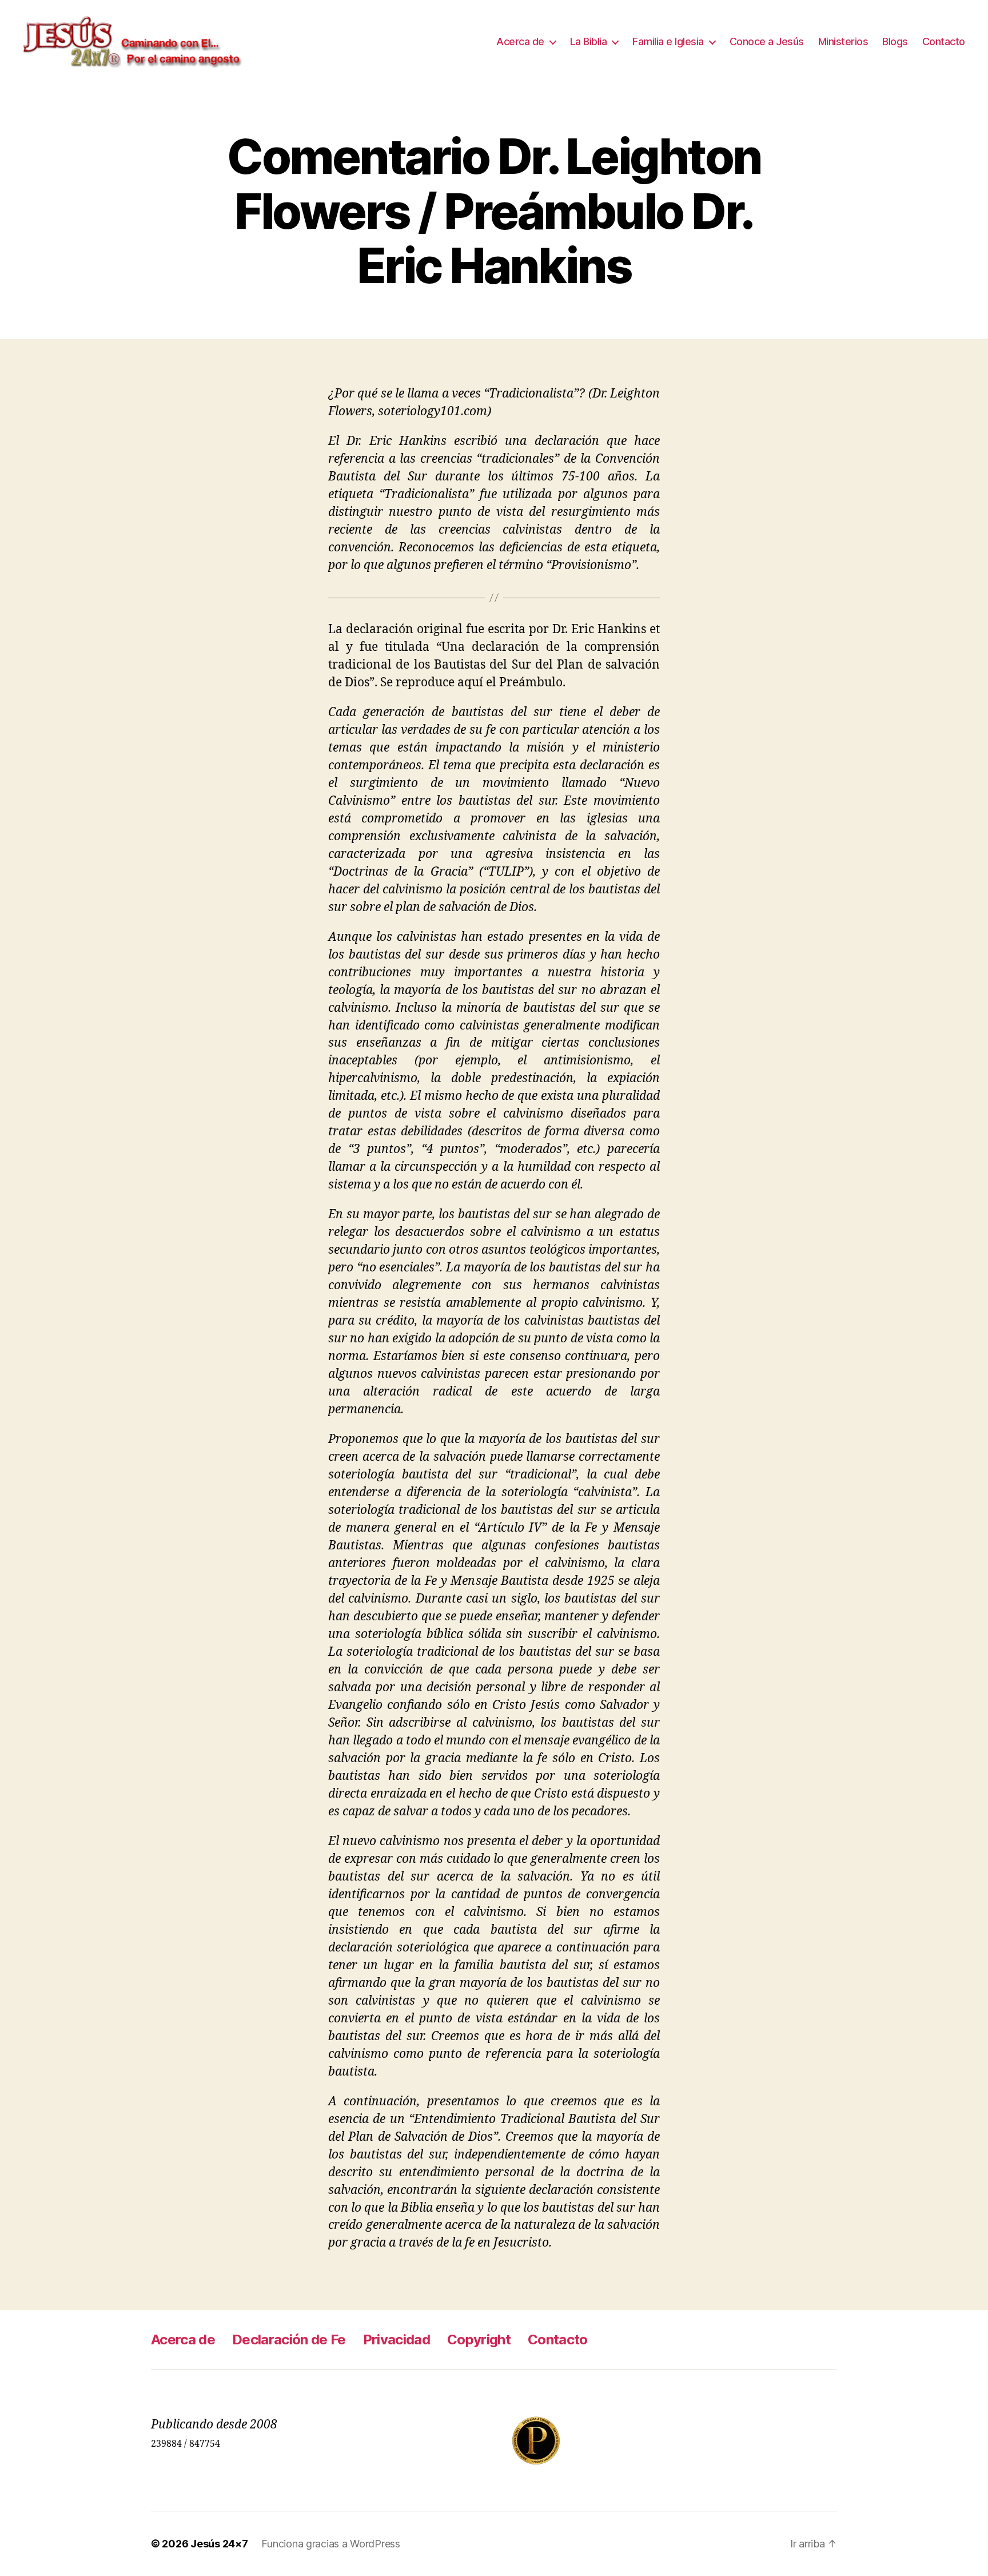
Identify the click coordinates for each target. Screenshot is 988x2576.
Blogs (895, 41)
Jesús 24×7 (219, 2544)
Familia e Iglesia (668, 41)
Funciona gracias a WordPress (330, 2544)
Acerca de (520, 41)
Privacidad (397, 2340)
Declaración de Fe (289, 2340)
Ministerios (843, 41)
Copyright (479, 2340)
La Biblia (589, 41)
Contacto (944, 41)
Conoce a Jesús (767, 41)
